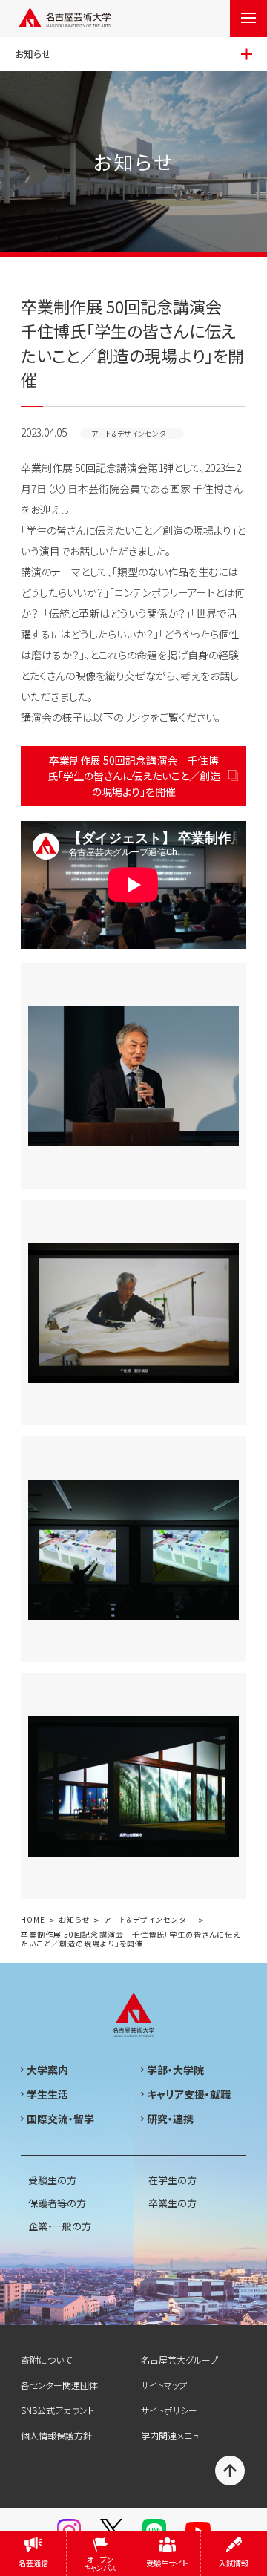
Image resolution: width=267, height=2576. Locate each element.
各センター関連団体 (59, 2385)
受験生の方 (52, 2180)
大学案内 (47, 2070)
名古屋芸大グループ (179, 2360)
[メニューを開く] (248, 19)
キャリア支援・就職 (189, 2094)
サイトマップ (164, 2385)
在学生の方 (172, 2180)
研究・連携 (170, 2119)
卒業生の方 (172, 2203)
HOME (33, 1920)
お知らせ (74, 1920)
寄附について (46, 2360)
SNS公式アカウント (57, 2410)
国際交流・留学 (60, 2119)
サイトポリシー (169, 2410)
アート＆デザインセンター (149, 1920)
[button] (133, 885)
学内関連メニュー (175, 2435)
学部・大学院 (175, 2070)
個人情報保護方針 (56, 2435)
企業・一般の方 (60, 2226)
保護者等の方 (57, 2203)
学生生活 (47, 2094)
